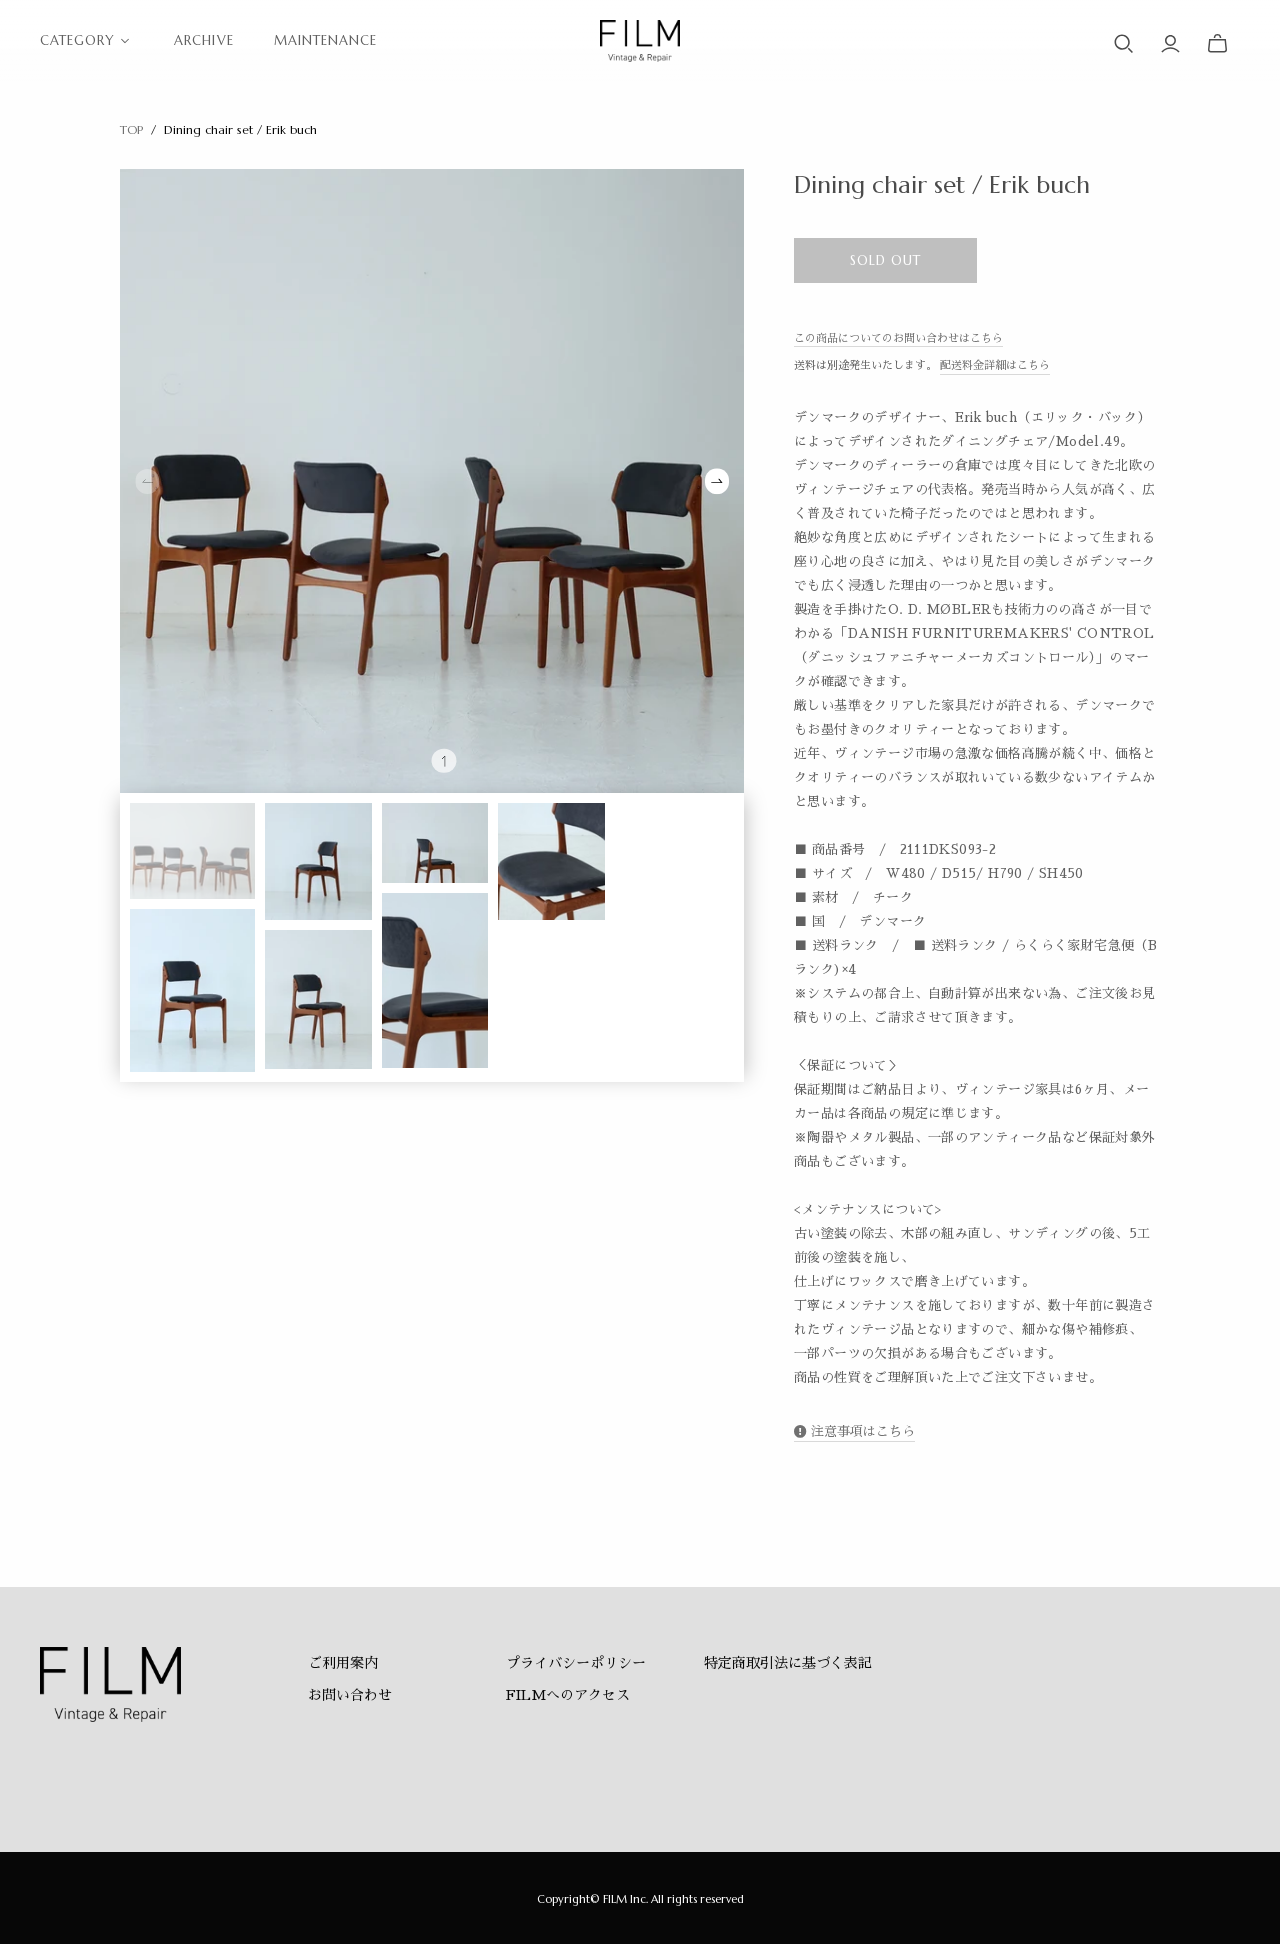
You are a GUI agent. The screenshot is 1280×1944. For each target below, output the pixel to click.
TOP (131, 129)
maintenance (325, 40)
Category (77, 40)
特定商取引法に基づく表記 (788, 1663)
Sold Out (885, 260)
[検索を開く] (1124, 44)
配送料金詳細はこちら (995, 365)
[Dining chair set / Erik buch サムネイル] (192, 851)
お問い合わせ (350, 1695)
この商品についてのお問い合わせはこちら (898, 338)
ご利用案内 (343, 1663)
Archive (203, 40)
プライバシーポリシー (576, 1663)
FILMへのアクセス (568, 1695)
